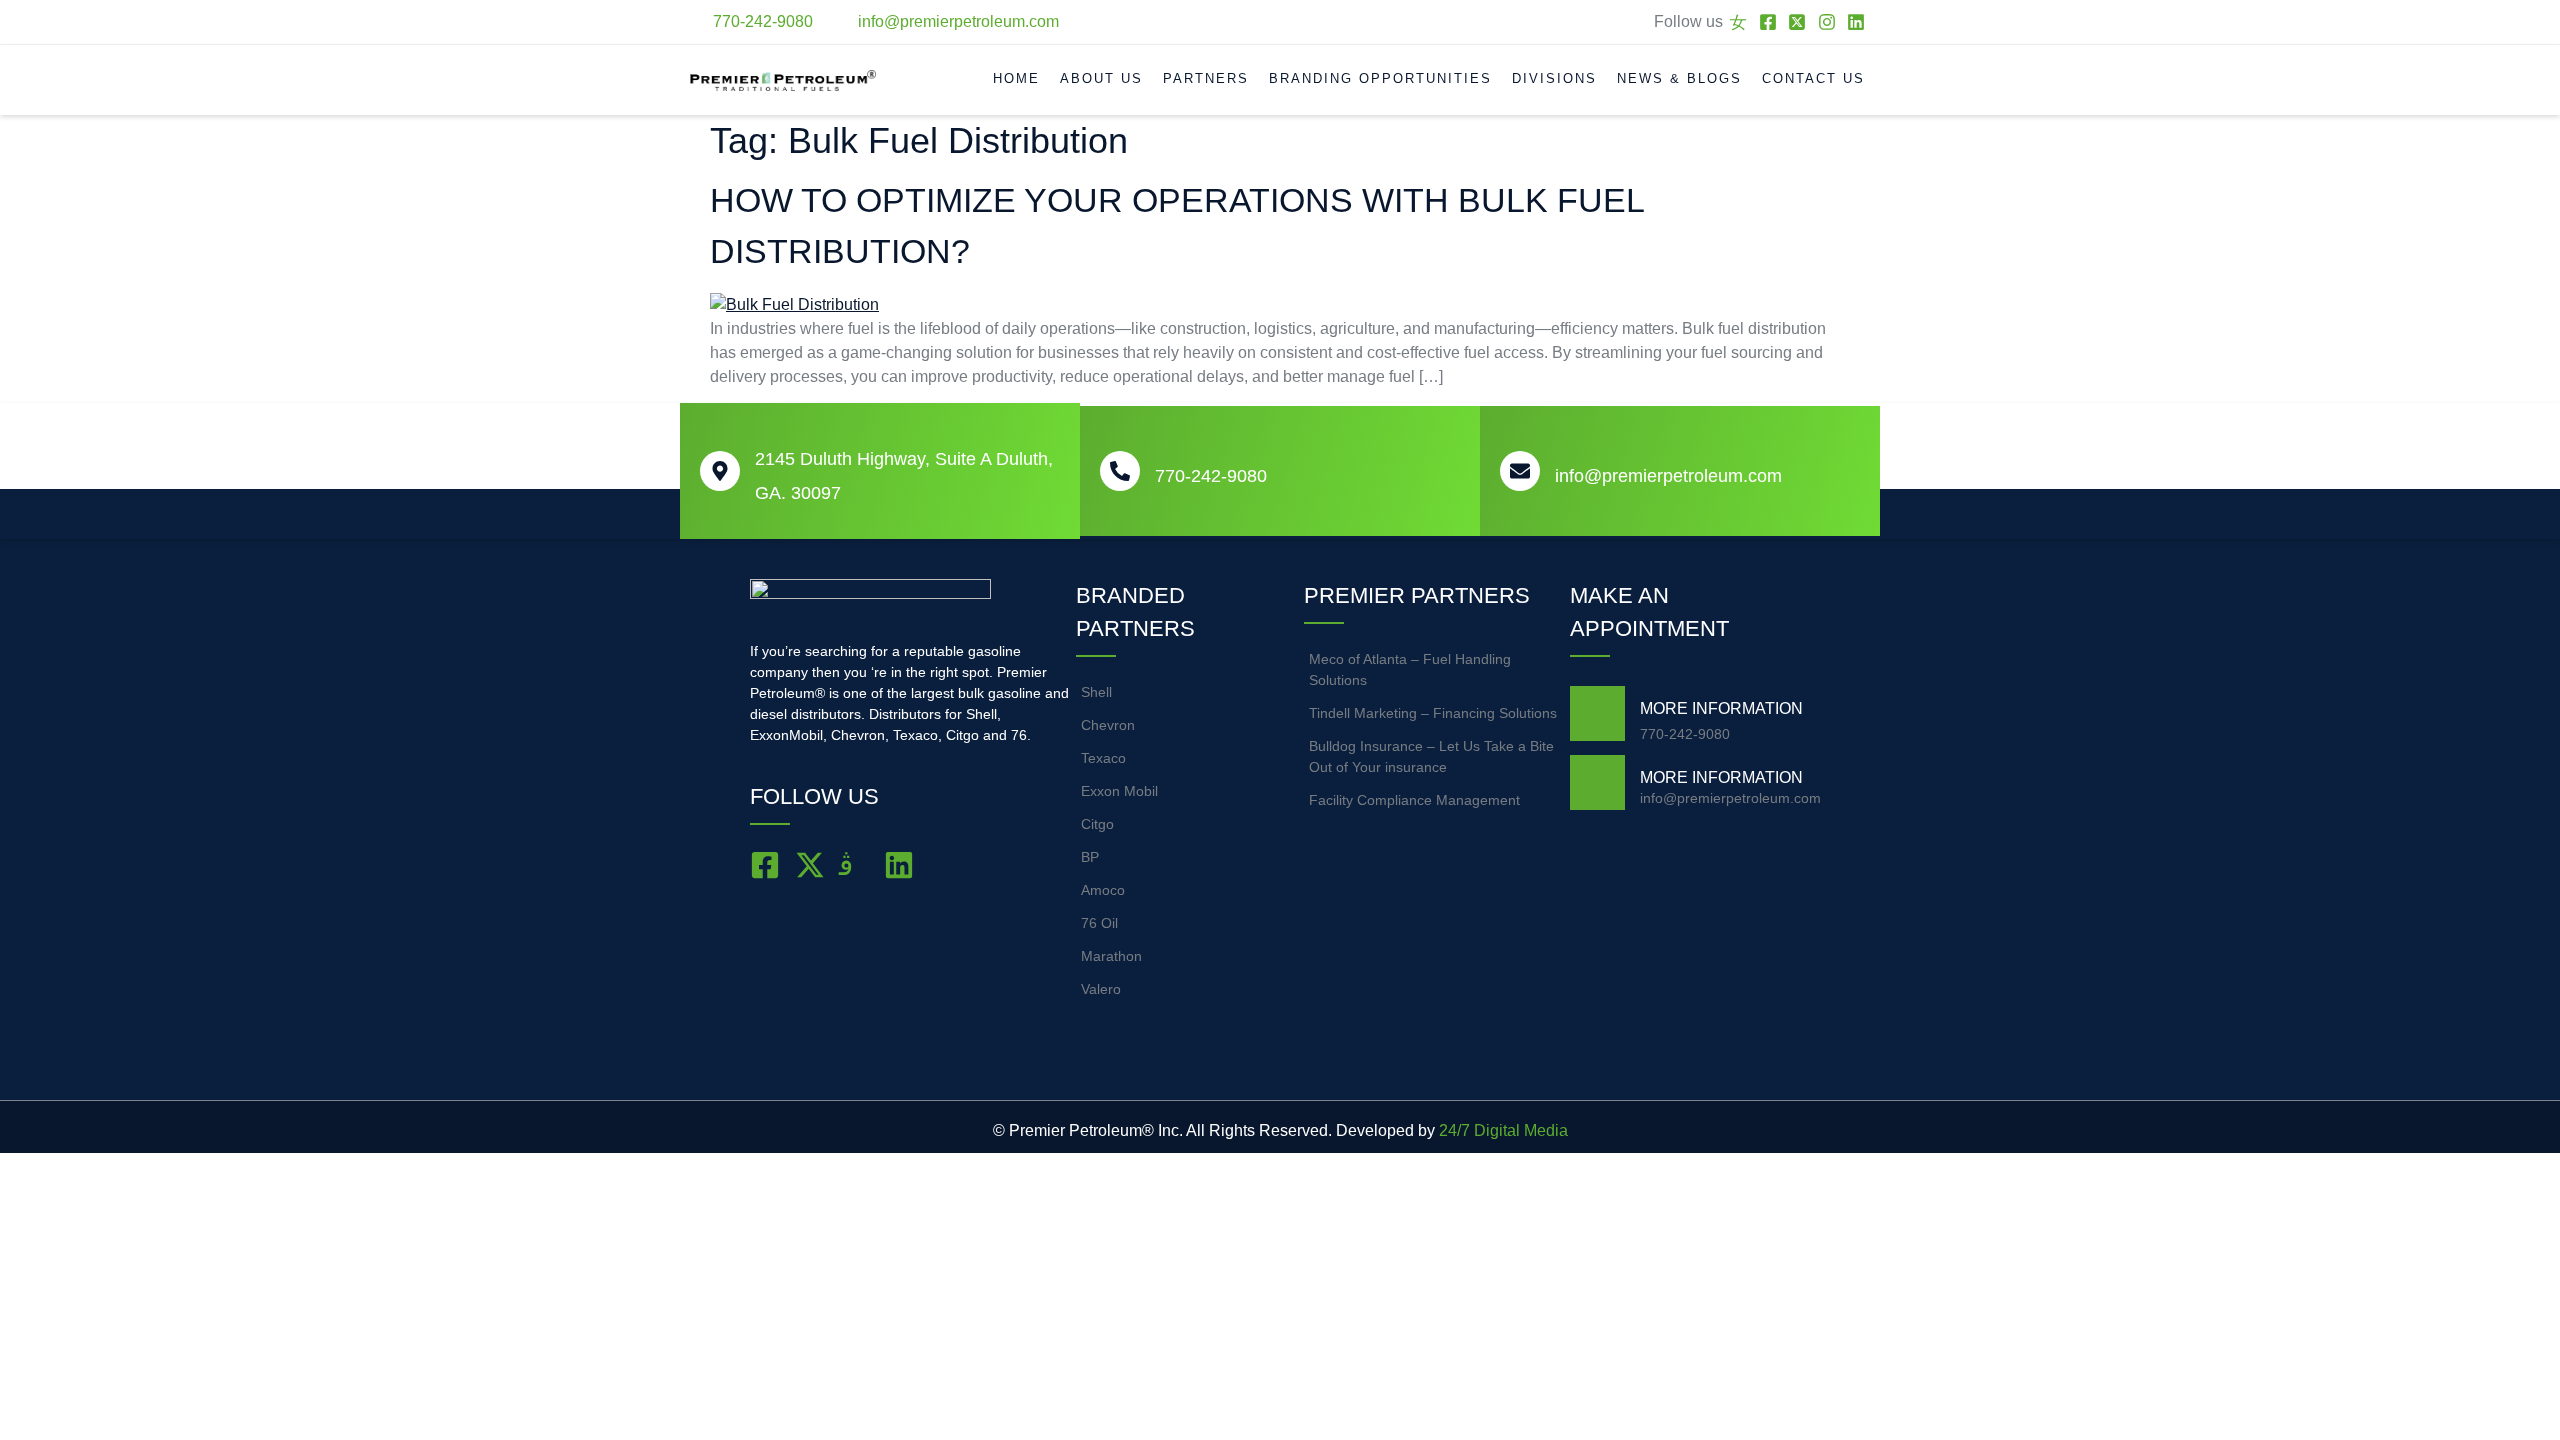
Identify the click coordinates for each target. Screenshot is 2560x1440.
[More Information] (1597, 713)
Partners (1206, 78)
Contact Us (1813, 78)
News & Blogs (1679, 78)
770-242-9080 (1211, 476)
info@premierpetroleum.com (1668, 476)
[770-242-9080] (1120, 471)
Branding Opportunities (1380, 78)
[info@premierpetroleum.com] (1520, 471)
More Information (1721, 708)
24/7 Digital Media (1503, 1130)
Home (1016, 78)
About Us (1101, 78)
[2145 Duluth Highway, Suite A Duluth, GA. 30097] (720, 471)
